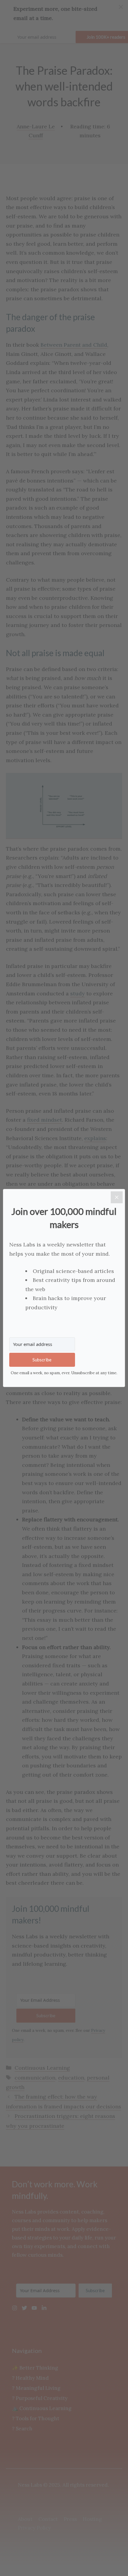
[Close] (117, 1197)
